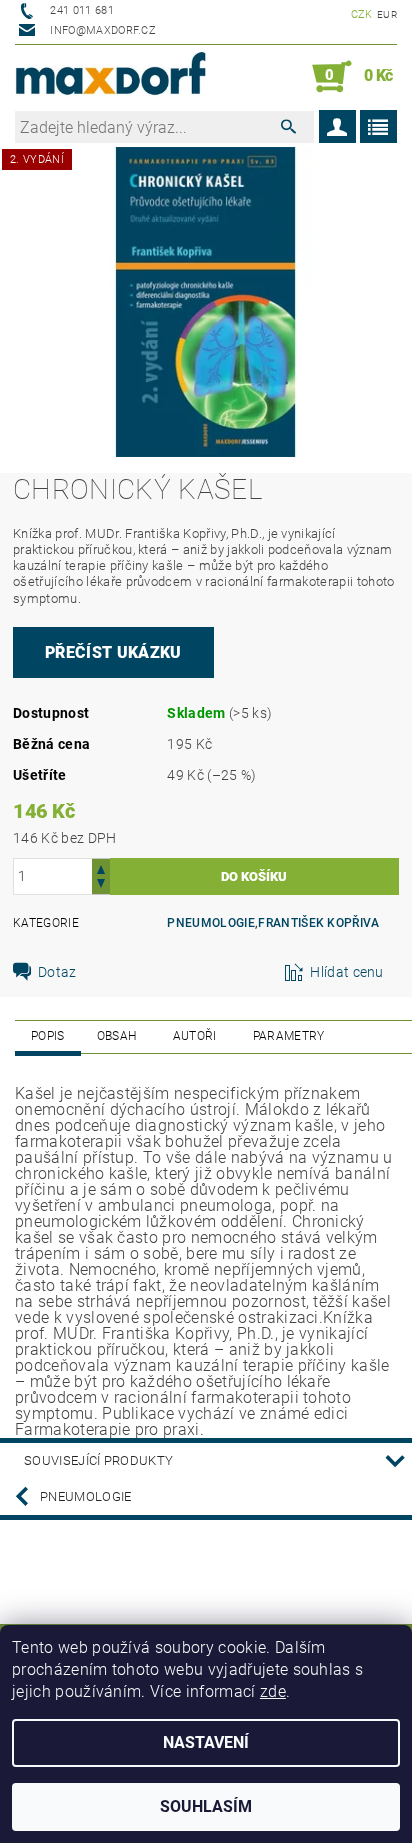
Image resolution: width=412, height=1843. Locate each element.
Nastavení (206, 1742)
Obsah (117, 1036)
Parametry (289, 1036)
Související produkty (98, 1460)
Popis (48, 1036)
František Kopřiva (318, 923)
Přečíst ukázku (113, 652)
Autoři (195, 1036)
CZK (362, 14)
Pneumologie (211, 923)
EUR (387, 14)
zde (273, 1691)
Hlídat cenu (347, 972)
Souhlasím (206, 1806)
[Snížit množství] (101, 885)
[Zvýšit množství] (101, 867)
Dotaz (57, 972)
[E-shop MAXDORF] (110, 77)
